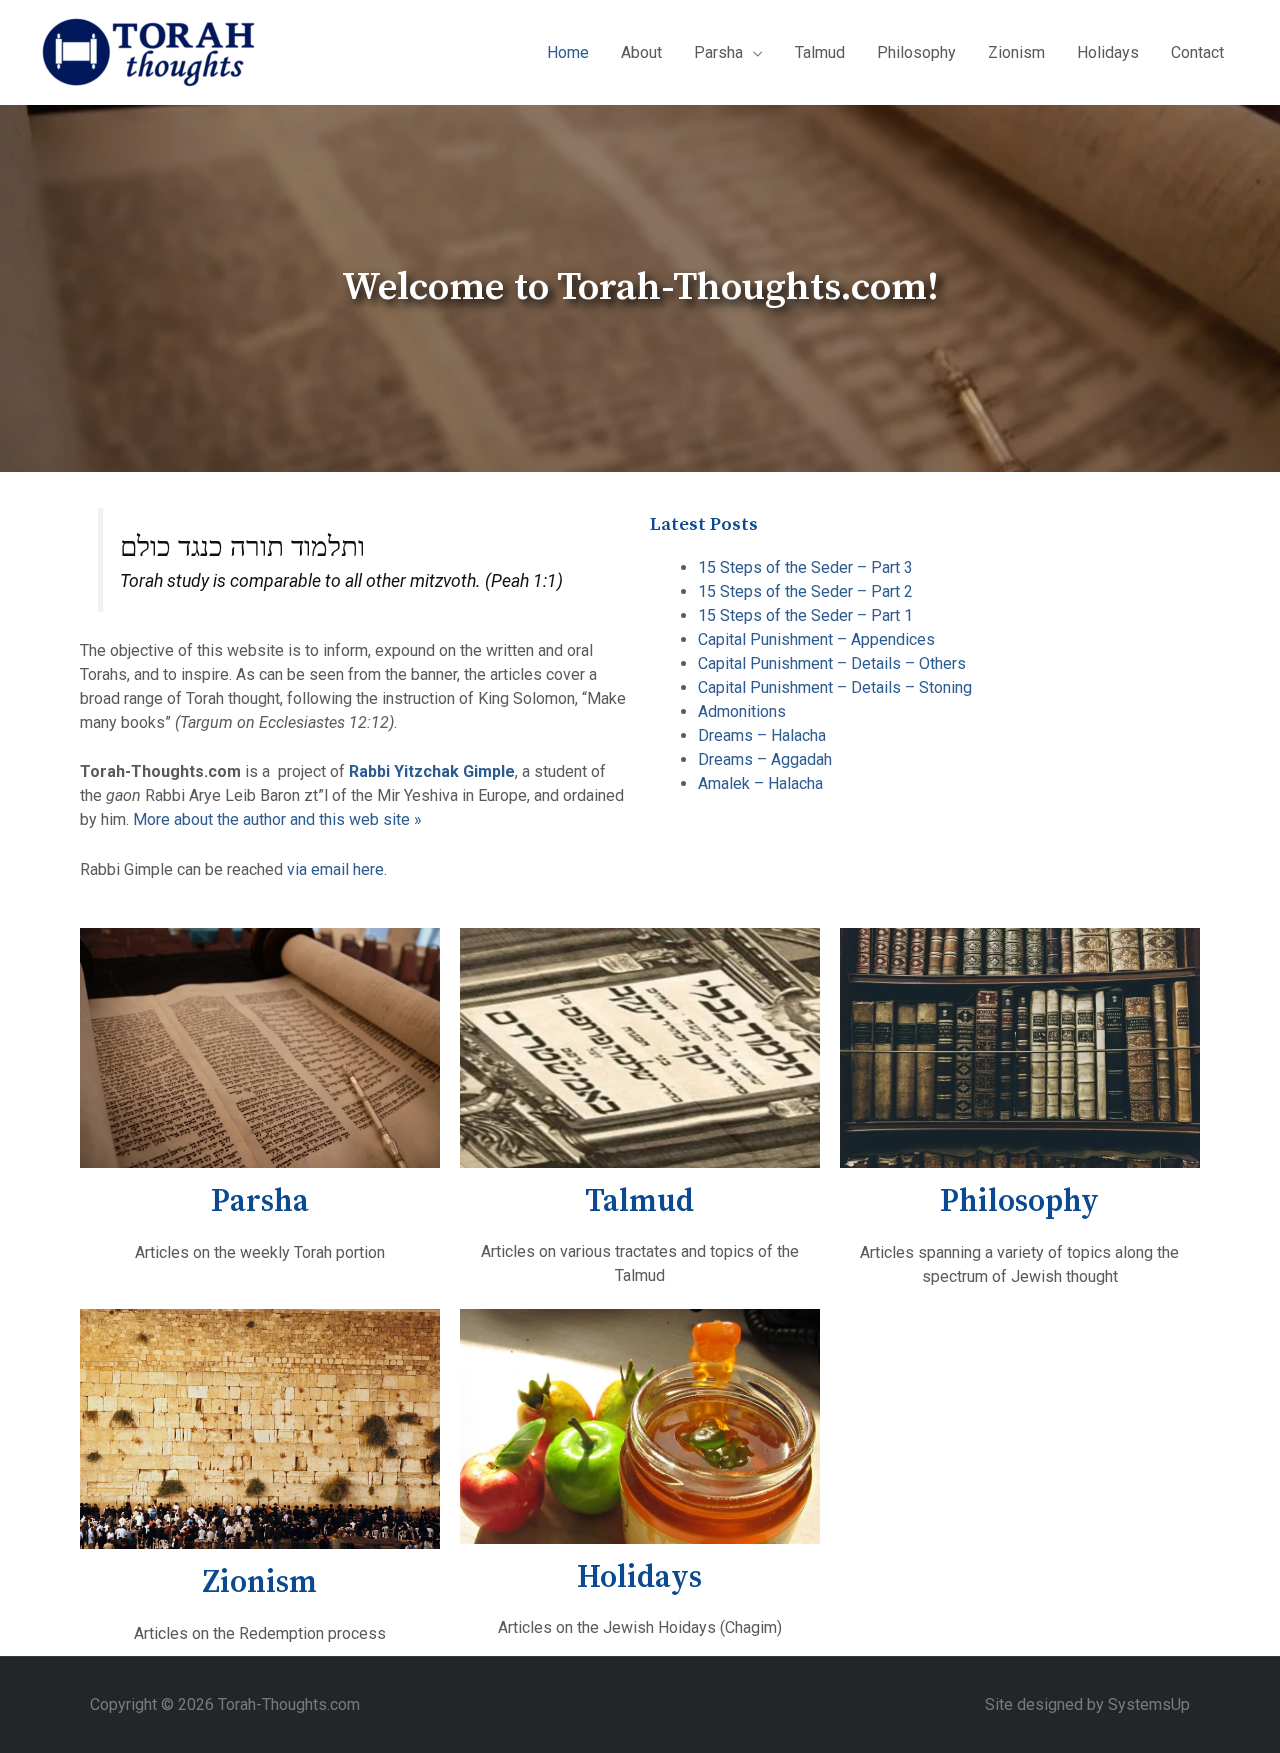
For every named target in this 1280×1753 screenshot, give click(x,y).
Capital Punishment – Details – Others (832, 663)
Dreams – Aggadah (765, 759)
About (641, 52)
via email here (335, 869)
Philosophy (916, 52)
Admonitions (742, 711)
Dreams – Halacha (762, 735)
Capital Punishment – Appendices (816, 639)
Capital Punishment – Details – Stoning (835, 687)
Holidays (1108, 52)
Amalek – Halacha (760, 783)
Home (568, 52)
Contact (1197, 52)
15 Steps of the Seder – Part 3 (805, 567)
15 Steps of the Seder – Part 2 (805, 591)
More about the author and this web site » (277, 819)
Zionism (1016, 52)
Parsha (260, 1201)
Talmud (820, 52)
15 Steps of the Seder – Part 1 (805, 615)
